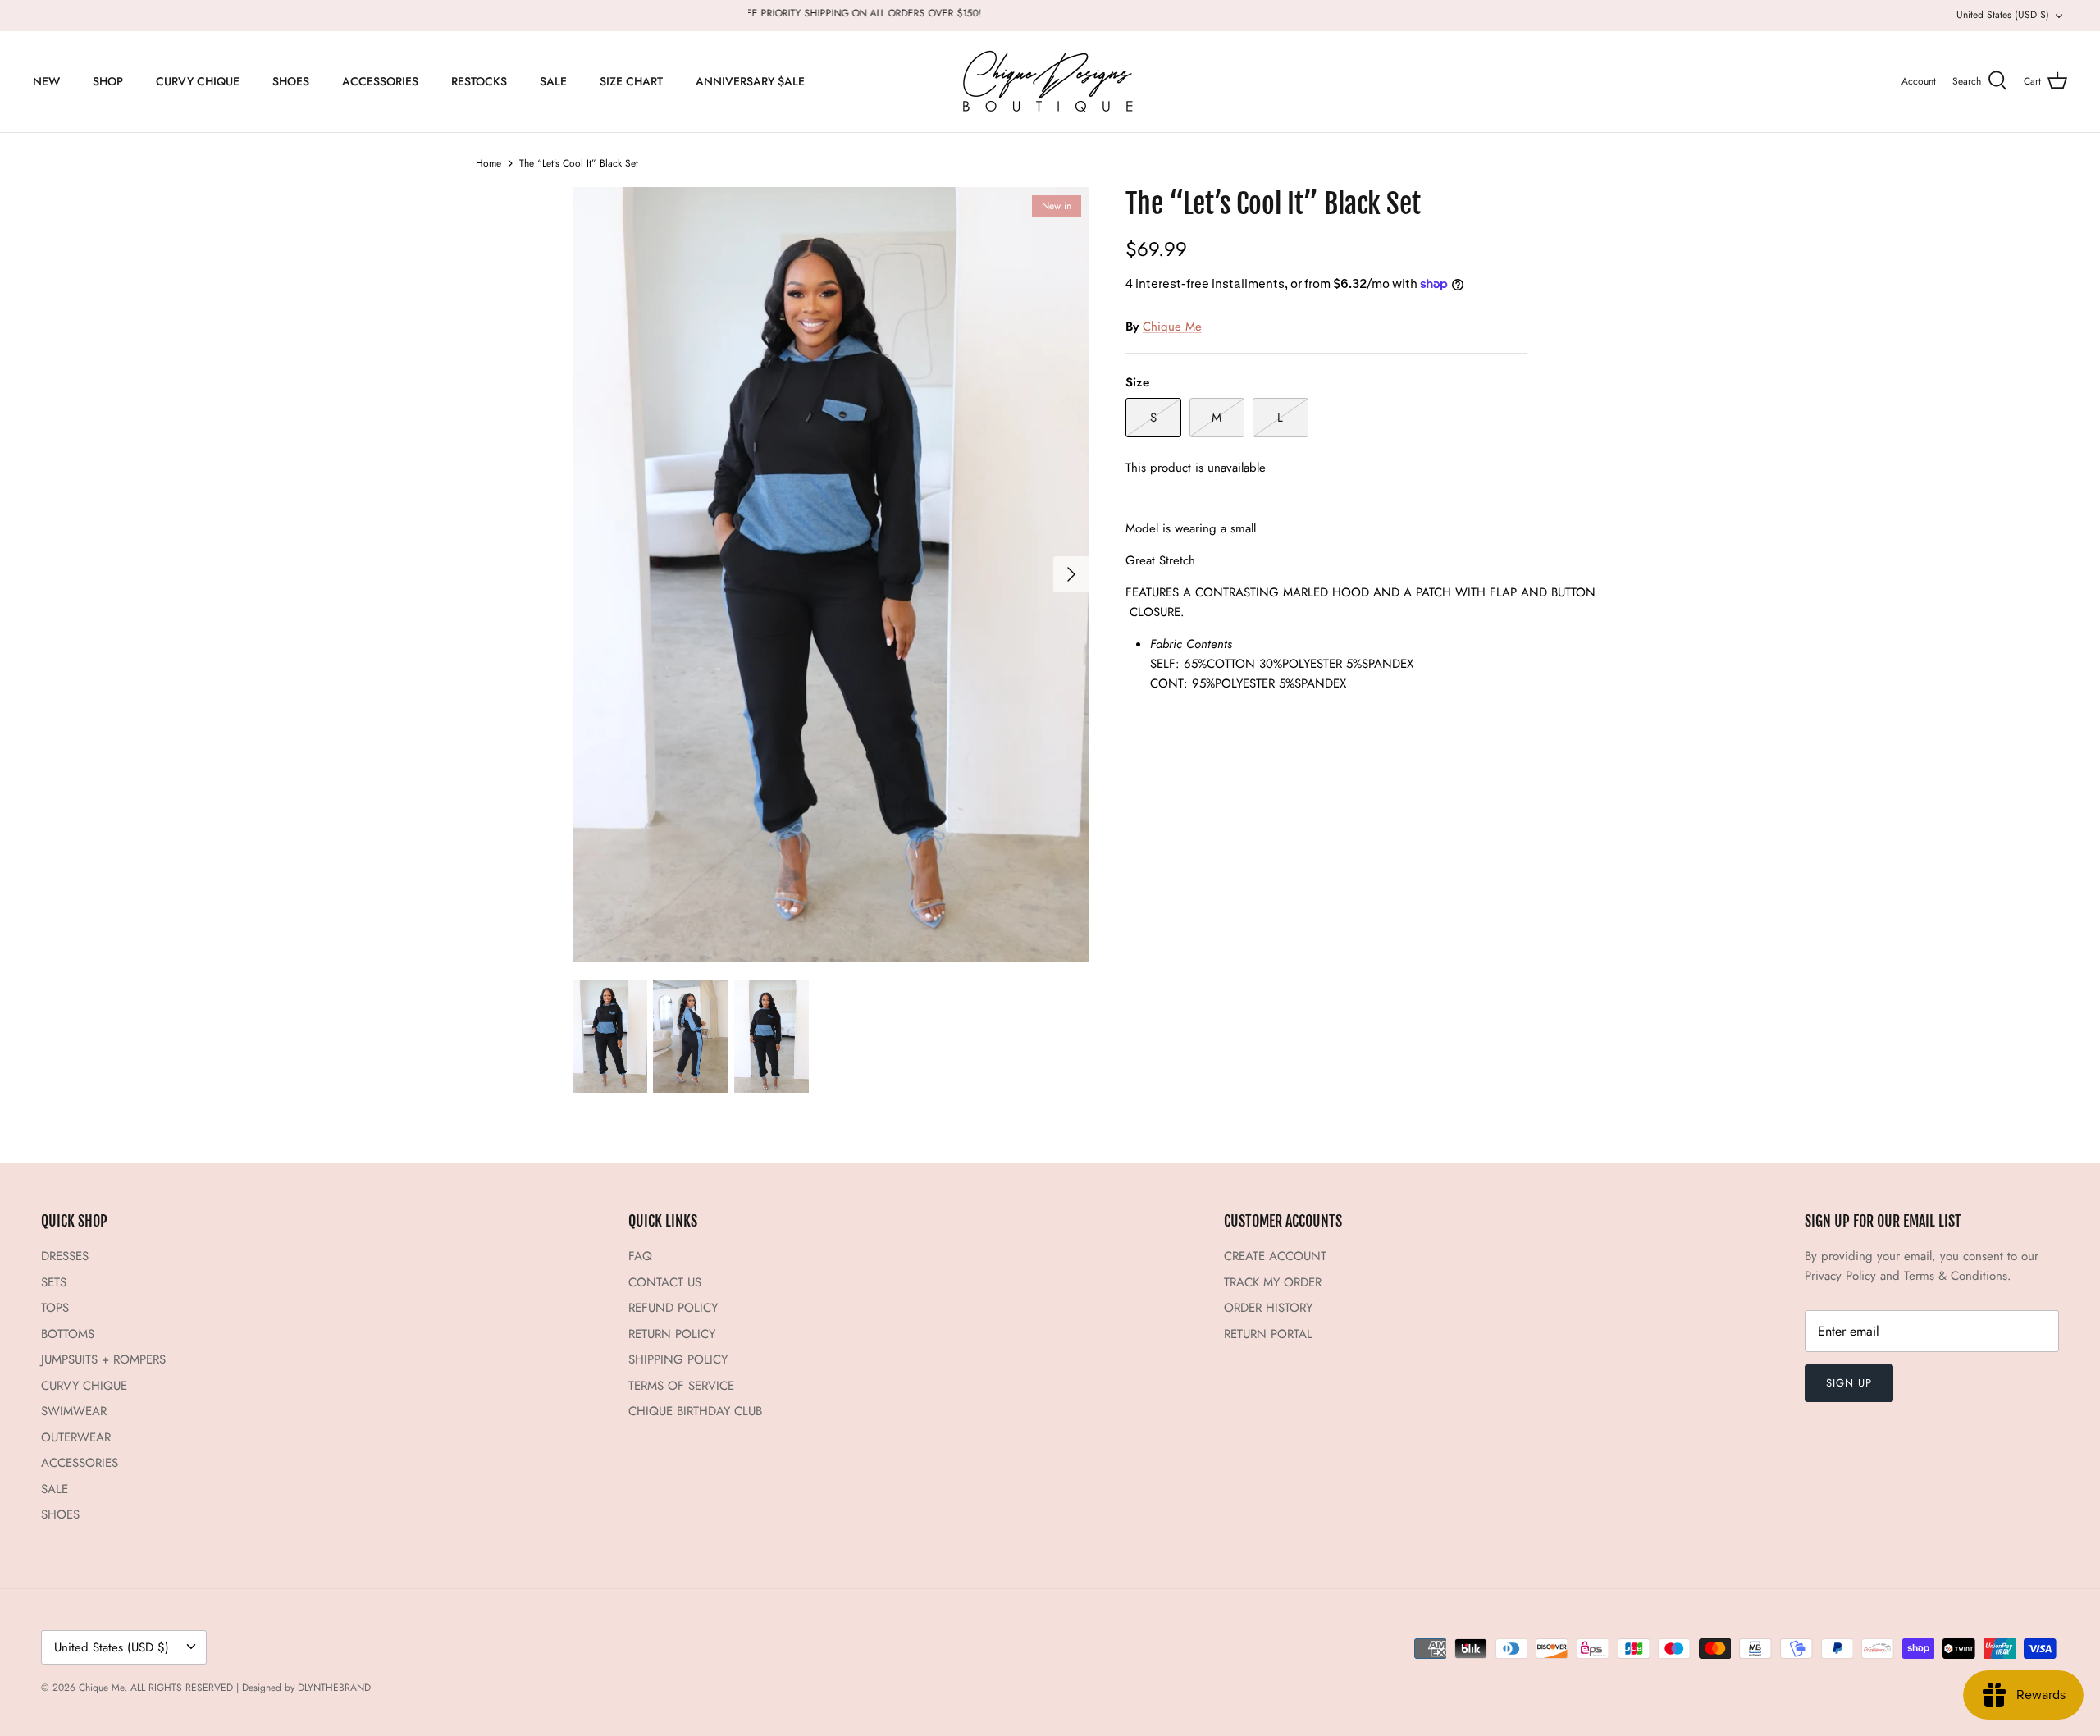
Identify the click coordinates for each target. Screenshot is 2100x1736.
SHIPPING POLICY (678, 1359)
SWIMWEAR (74, 1411)
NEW (46, 81)
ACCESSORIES (380, 81)
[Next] (1071, 574)
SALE (553, 81)
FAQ (640, 1256)
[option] (831, 575)
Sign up (1849, 1383)
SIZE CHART (631, 81)
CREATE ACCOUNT (1275, 1256)
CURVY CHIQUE (198, 81)
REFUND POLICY (673, 1308)
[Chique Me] (1050, 82)
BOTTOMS (68, 1334)
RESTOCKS (479, 81)
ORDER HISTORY (1268, 1308)
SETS (54, 1282)
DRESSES (65, 1256)
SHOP (108, 81)
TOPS (55, 1308)
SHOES (291, 81)
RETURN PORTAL (1268, 1334)
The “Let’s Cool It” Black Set (579, 163)
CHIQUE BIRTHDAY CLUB (695, 1411)
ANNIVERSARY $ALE (750, 81)
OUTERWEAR (76, 1437)
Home (488, 163)
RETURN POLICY (672, 1334)
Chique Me (1172, 327)
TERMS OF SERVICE (681, 1386)
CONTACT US (665, 1282)
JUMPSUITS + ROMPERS (103, 1359)
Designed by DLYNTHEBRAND (306, 1688)
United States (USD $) (2003, 15)
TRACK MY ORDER (1273, 1282)
